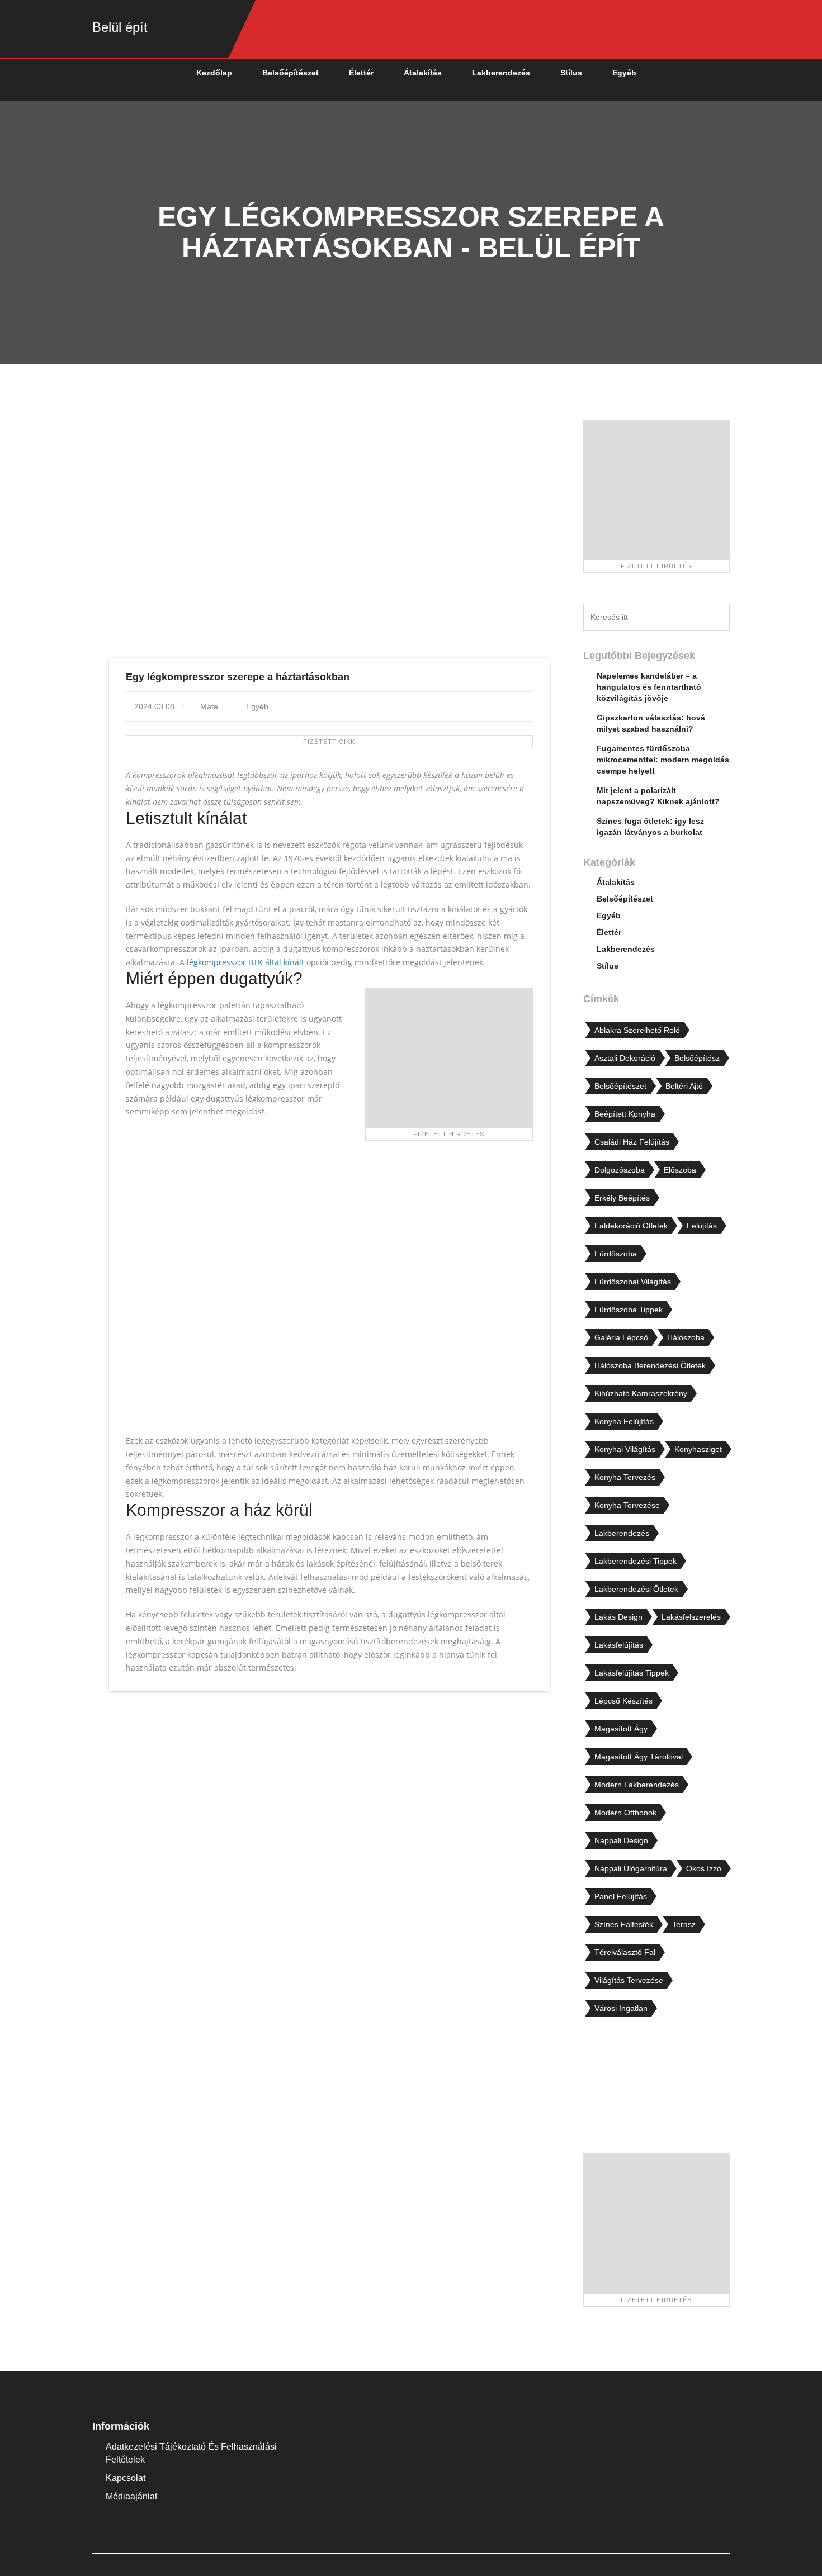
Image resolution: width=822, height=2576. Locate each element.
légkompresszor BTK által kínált (245, 962)
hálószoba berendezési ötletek (650, 1365)
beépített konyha (625, 1114)
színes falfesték (624, 1924)
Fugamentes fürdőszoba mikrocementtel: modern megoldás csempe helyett (663, 760)
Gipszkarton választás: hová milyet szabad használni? (651, 723)
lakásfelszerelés (691, 1617)
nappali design (621, 1840)
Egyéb (624, 73)
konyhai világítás (625, 1449)
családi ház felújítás (632, 1142)
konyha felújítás (624, 1421)
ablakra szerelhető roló (637, 1030)
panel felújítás (621, 1896)
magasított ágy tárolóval (639, 1757)
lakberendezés (622, 1533)
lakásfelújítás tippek (632, 1673)
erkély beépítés (622, 1198)
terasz (684, 1924)
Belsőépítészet (290, 73)
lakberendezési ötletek (636, 1589)
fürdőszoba (616, 1254)
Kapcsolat (126, 2478)
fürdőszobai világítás (633, 1282)
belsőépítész (697, 1058)
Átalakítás (423, 73)
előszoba (680, 1170)
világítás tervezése (629, 1980)
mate (208, 706)
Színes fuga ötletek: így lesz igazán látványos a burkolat (650, 827)
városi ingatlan (621, 2008)
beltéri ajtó (684, 1086)
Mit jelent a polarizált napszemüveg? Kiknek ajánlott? (658, 796)
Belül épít (120, 27)
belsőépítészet (620, 1086)
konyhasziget (698, 1449)
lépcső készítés (623, 1701)
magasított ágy (621, 1729)
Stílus (571, 73)
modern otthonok (625, 1813)
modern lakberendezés (637, 1785)
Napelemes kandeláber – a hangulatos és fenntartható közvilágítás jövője (649, 687)
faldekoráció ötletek (631, 1226)
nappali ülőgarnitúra (631, 1868)
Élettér (361, 73)
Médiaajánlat (131, 2496)
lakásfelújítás (619, 1645)
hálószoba (686, 1337)
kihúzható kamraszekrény (641, 1393)
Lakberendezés (501, 73)
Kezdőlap (214, 73)
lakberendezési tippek (636, 1561)
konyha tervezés (625, 1477)
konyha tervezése (627, 1505)
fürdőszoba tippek (629, 1310)
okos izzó (704, 1868)
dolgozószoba (620, 1170)
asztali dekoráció (625, 1058)
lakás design (618, 1617)
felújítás (702, 1226)
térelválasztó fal (625, 1952)
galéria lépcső (621, 1337)
